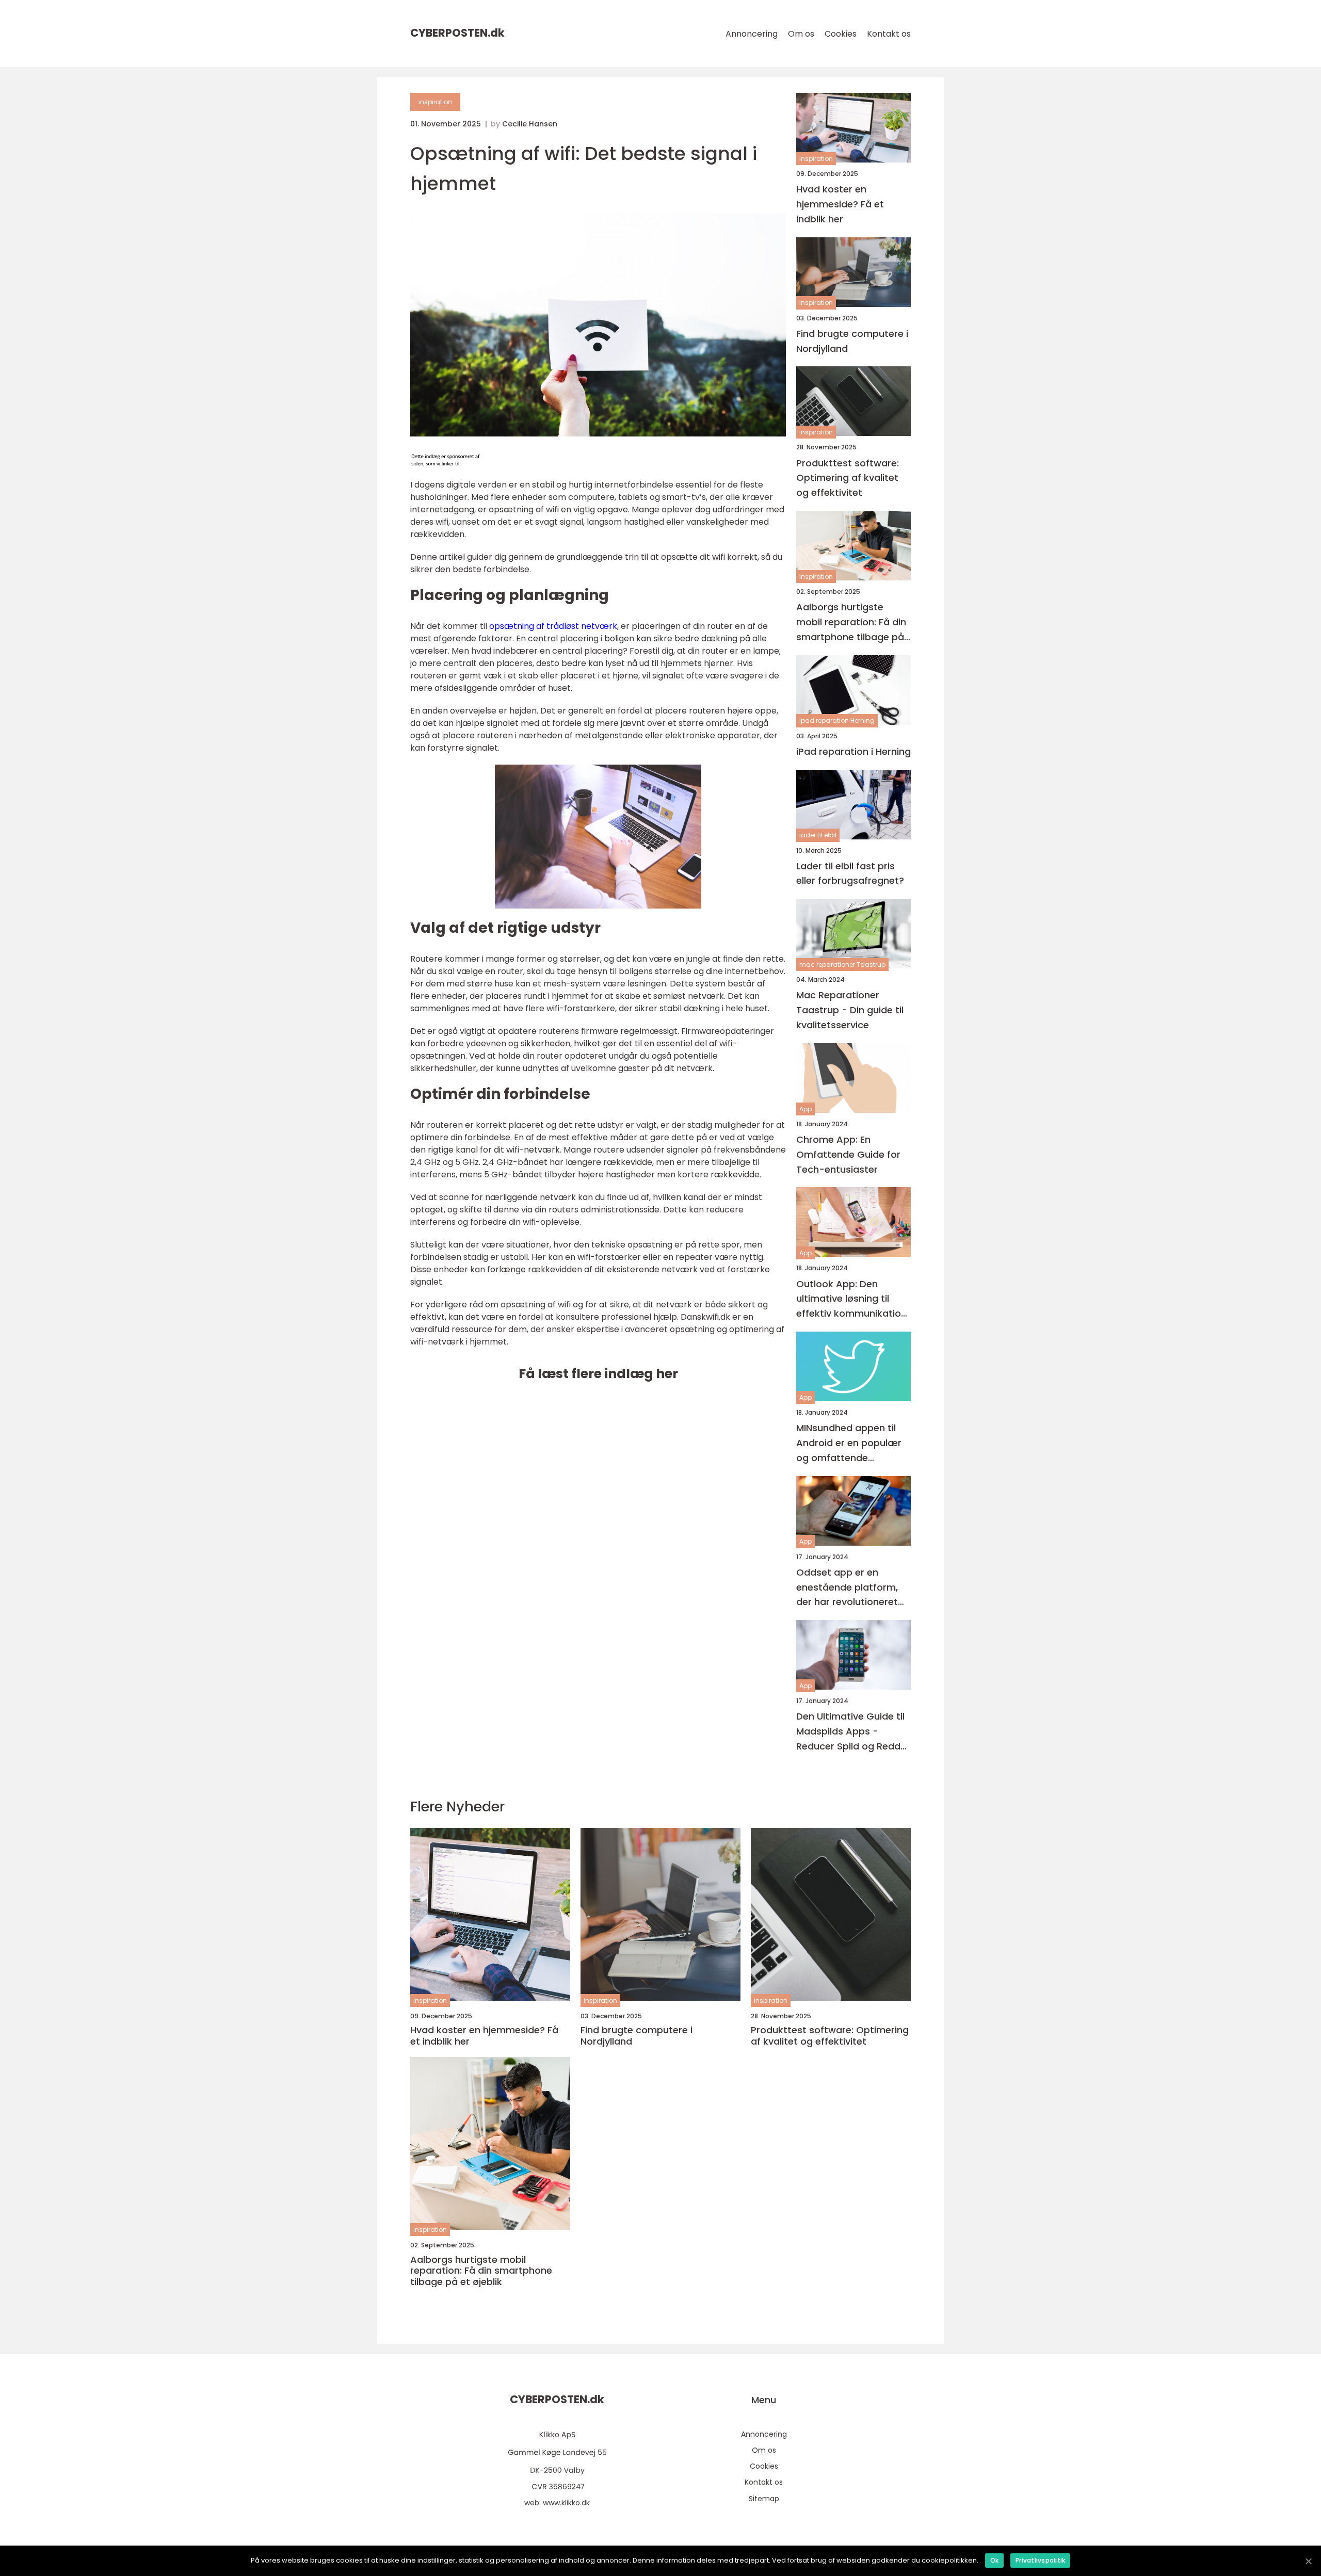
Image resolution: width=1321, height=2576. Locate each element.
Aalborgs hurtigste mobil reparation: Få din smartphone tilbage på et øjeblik (851, 622)
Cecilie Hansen (530, 124)
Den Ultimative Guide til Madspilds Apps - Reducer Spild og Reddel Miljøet (852, 1732)
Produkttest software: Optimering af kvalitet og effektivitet (848, 478)
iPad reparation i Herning (853, 751)
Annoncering (752, 34)
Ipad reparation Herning (837, 720)
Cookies (841, 34)
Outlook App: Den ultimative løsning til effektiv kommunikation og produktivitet (851, 1299)
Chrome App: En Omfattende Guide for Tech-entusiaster (848, 1154)
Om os (801, 34)
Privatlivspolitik (1040, 2560)
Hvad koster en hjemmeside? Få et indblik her (840, 204)
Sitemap (764, 2499)
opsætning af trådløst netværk (553, 626)
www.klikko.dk (566, 2503)
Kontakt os (889, 34)
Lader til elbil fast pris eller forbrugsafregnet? (850, 873)
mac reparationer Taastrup (842, 965)
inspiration (435, 102)
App (806, 1109)
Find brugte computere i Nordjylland (852, 341)
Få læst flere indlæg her (598, 1374)
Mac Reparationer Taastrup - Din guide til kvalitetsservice (850, 1010)
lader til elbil (818, 835)
